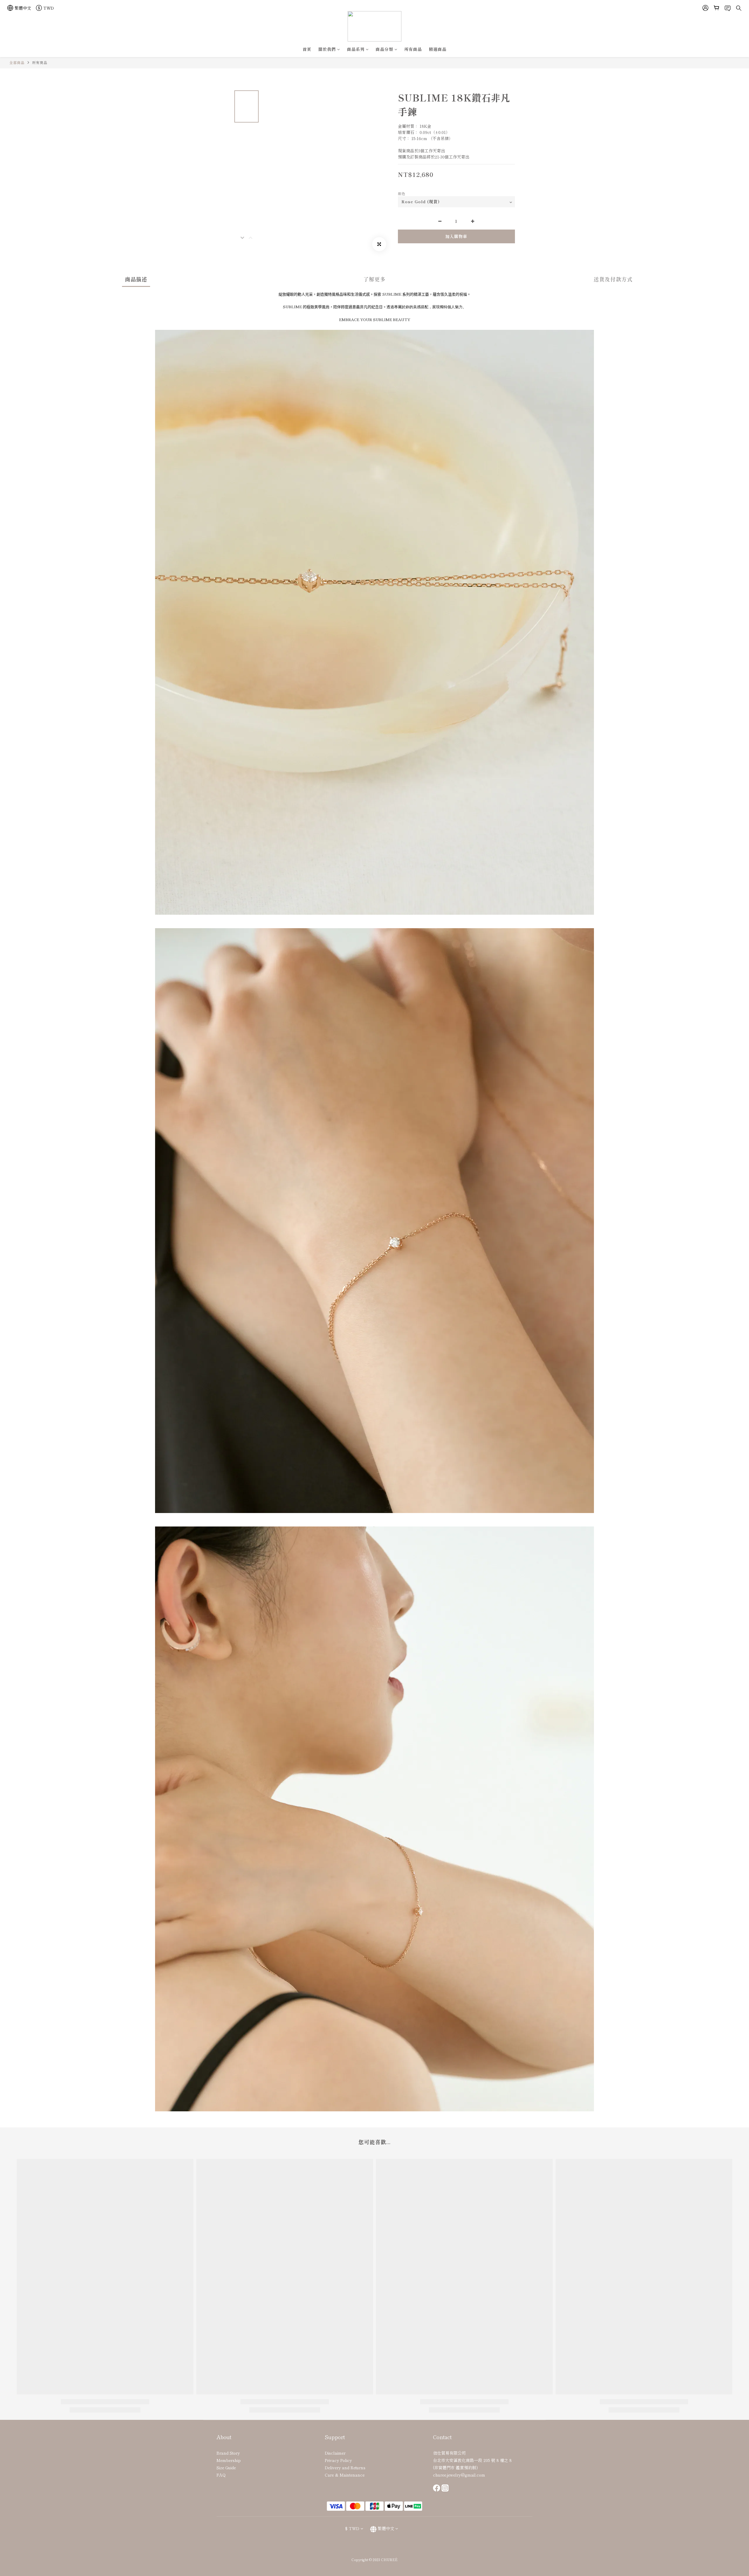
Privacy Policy (338, 2460)
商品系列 (356, 49)
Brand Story (228, 2453)
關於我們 (327, 49)
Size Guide (226, 2468)
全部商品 (17, 62)
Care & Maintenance (345, 2475)
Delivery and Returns (345, 2468)
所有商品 (413, 49)
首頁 (307, 49)
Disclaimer (335, 2453)
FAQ (221, 2475)
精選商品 (438, 49)
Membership (229, 2460)
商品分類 (384, 49)
